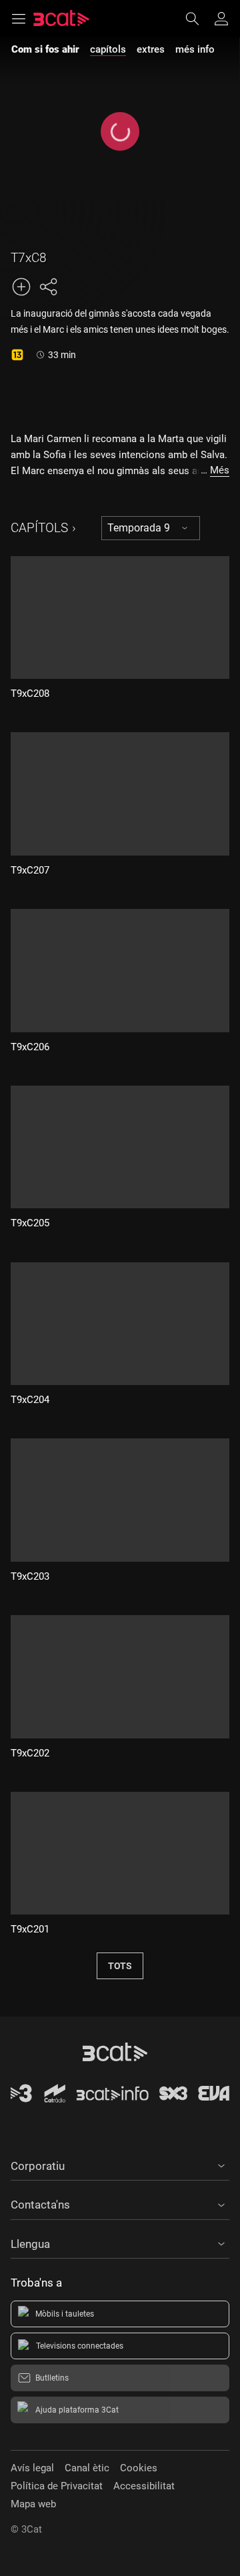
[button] (120, 2164)
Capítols (39, 528)
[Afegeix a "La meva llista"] (21, 287)
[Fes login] (221, 19)
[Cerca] (199, 19)
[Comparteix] (48, 287)
